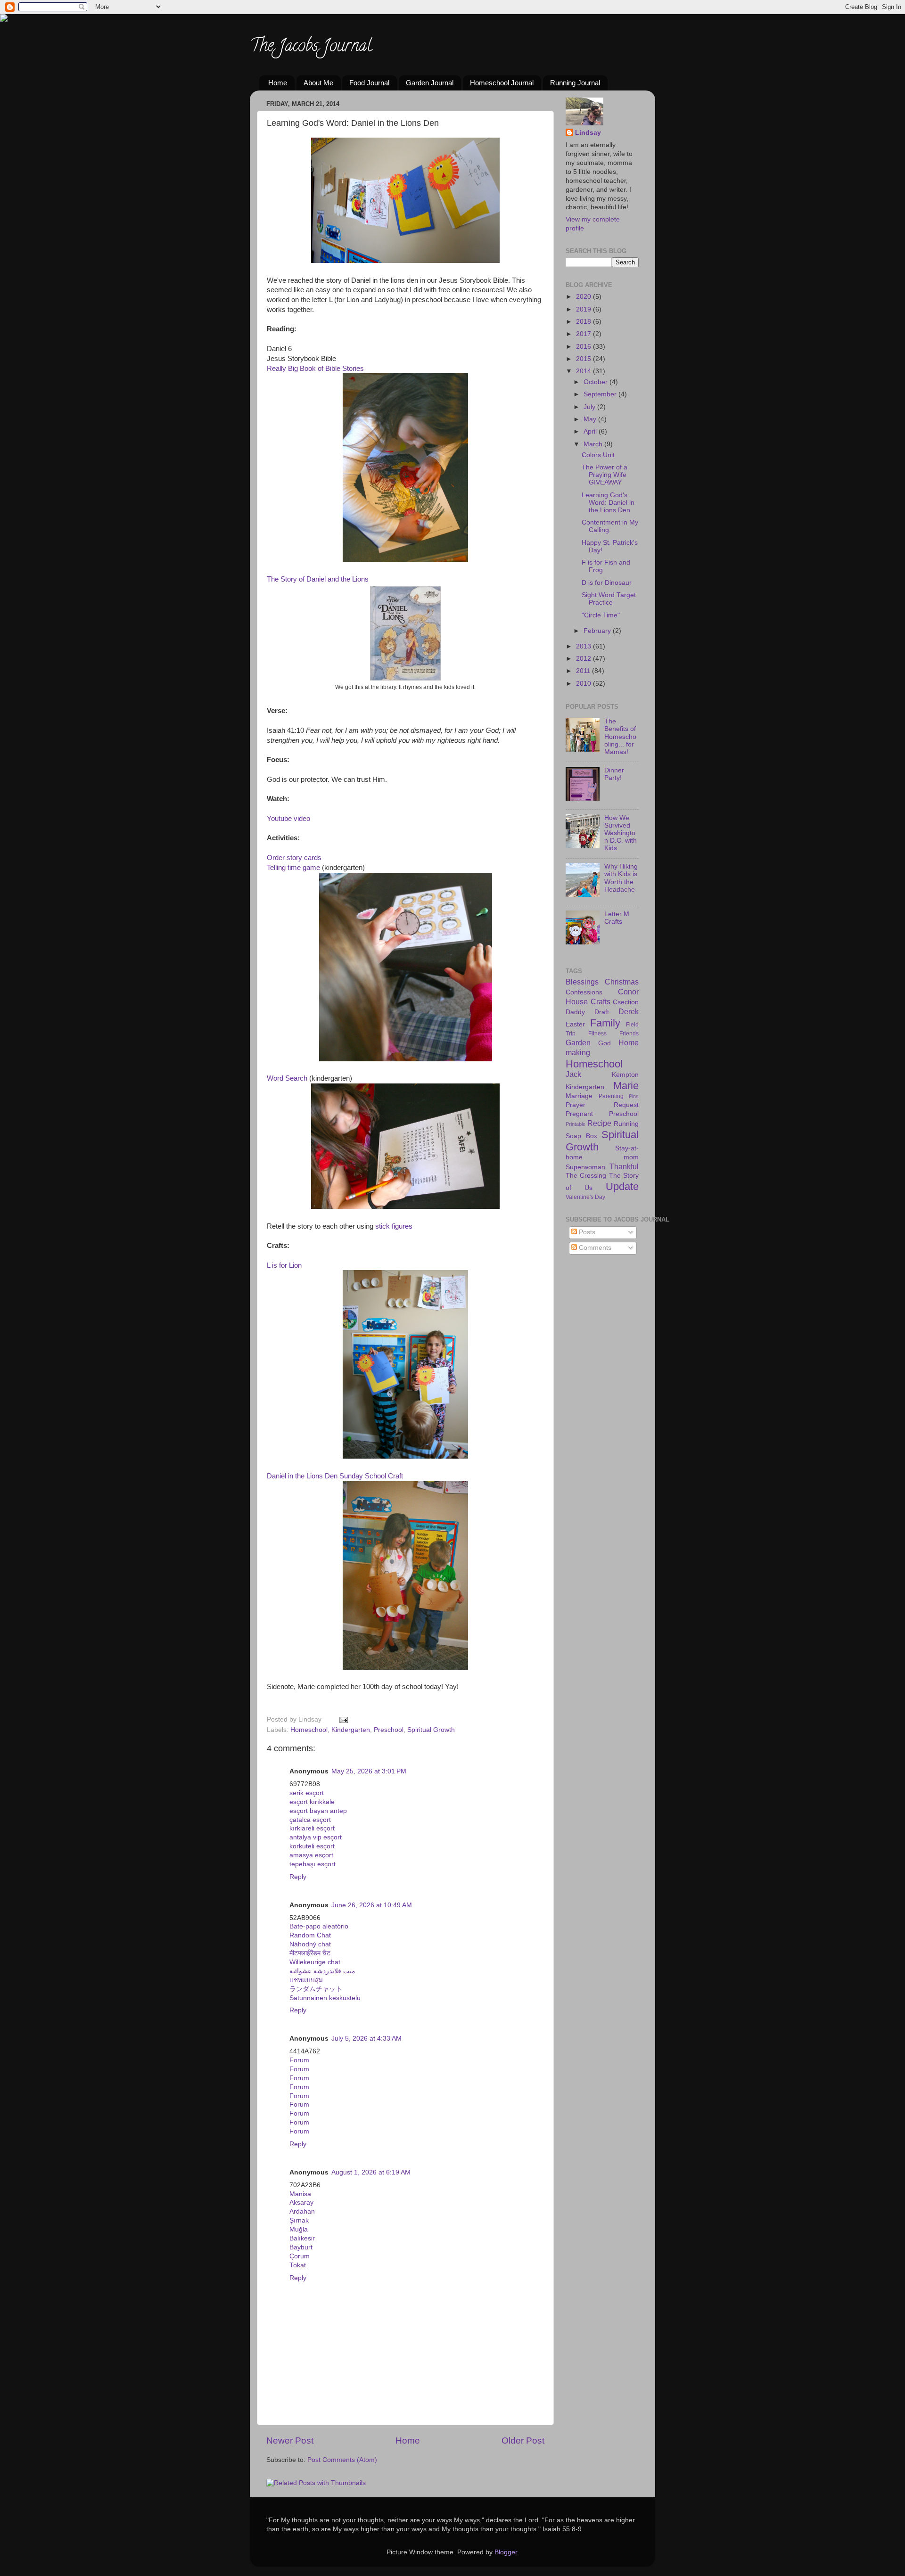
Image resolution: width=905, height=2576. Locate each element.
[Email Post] (342, 1719)
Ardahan (302, 2211)
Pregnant (579, 1114)
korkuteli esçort (312, 1846)
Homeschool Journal (502, 83)
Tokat (298, 2265)
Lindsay (588, 133)
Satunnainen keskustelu (325, 1998)
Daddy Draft (587, 1012)
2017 (584, 334)
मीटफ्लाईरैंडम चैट (310, 1953)
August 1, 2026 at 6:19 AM (371, 2172)
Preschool (389, 1730)
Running (626, 1124)
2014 (584, 371)
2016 (584, 347)
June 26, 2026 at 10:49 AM (372, 1905)
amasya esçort (311, 1855)
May (591, 419)
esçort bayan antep (318, 1811)
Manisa (300, 2194)
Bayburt (301, 2247)
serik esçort (307, 1793)
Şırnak (299, 2220)
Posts (586, 1232)
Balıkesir (302, 2238)
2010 (584, 684)
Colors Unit (598, 455)
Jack (573, 1074)
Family (605, 1023)
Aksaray (301, 2203)
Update (622, 1186)
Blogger (506, 2552)
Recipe (599, 1123)
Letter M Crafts (617, 918)
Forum (299, 2060)
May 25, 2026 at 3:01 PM (369, 1771)
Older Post (523, 2441)
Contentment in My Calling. (610, 526)
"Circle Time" (601, 615)
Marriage (579, 1096)
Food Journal (369, 83)
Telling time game (293, 868)
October (596, 382)
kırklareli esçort (312, 1828)
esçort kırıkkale (312, 1802)
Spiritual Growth (431, 1730)
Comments (594, 1248)
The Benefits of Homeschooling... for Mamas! (620, 737)
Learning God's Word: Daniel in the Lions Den (608, 503)
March (594, 444)
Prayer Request (602, 1105)
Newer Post (290, 2441)
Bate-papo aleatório (319, 1926)
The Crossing (586, 1176)
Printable (576, 1124)
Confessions (584, 992)
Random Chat (310, 1935)
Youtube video (288, 819)
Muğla (299, 2229)
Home (278, 83)
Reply (298, 1877)
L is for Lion (284, 1265)
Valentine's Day (585, 1197)
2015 (584, 359)
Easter (575, 1024)
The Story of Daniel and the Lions (318, 579)
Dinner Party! (614, 774)
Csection (626, 1002)
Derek (629, 1011)
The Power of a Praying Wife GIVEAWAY (605, 475)
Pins (634, 1096)
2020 (584, 297)
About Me (318, 83)
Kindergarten (351, 1730)
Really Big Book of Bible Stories (315, 369)
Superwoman (585, 1167)
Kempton (625, 1075)
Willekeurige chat (315, 1962)
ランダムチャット (316, 1989)
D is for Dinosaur (607, 583)
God (605, 1043)
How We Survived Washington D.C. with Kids (621, 833)
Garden (578, 1042)
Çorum (300, 2256)
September (601, 394)
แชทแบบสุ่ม (306, 1980)
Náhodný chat (310, 1944)
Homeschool (309, 1730)
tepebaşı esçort (313, 1864)
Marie (626, 1086)
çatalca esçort (310, 1820)
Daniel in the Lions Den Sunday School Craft (335, 1476)
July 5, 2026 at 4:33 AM (366, 2039)
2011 (584, 671)
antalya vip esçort (316, 1837)
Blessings (582, 982)
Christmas (622, 982)
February (598, 631)
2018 (584, 322)
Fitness (597, 1034)
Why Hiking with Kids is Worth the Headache (621, 878)
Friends (629, 1034)
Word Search (287, 1078)
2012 (584, 659)
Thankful (624, 1166)
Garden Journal (430, 83)
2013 (584, 646)
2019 (584, 309)
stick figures (394, 1226)
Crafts (601, 1001)
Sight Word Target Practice (609, 599)
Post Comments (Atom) (342, 2460)
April (591, 431)
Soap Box (581, 1136)
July (590, 407)
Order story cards (294, 858)
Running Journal (575, 83)
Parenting (611, 1096)
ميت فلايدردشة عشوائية (322, 1971)
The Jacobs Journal (311, 47)
